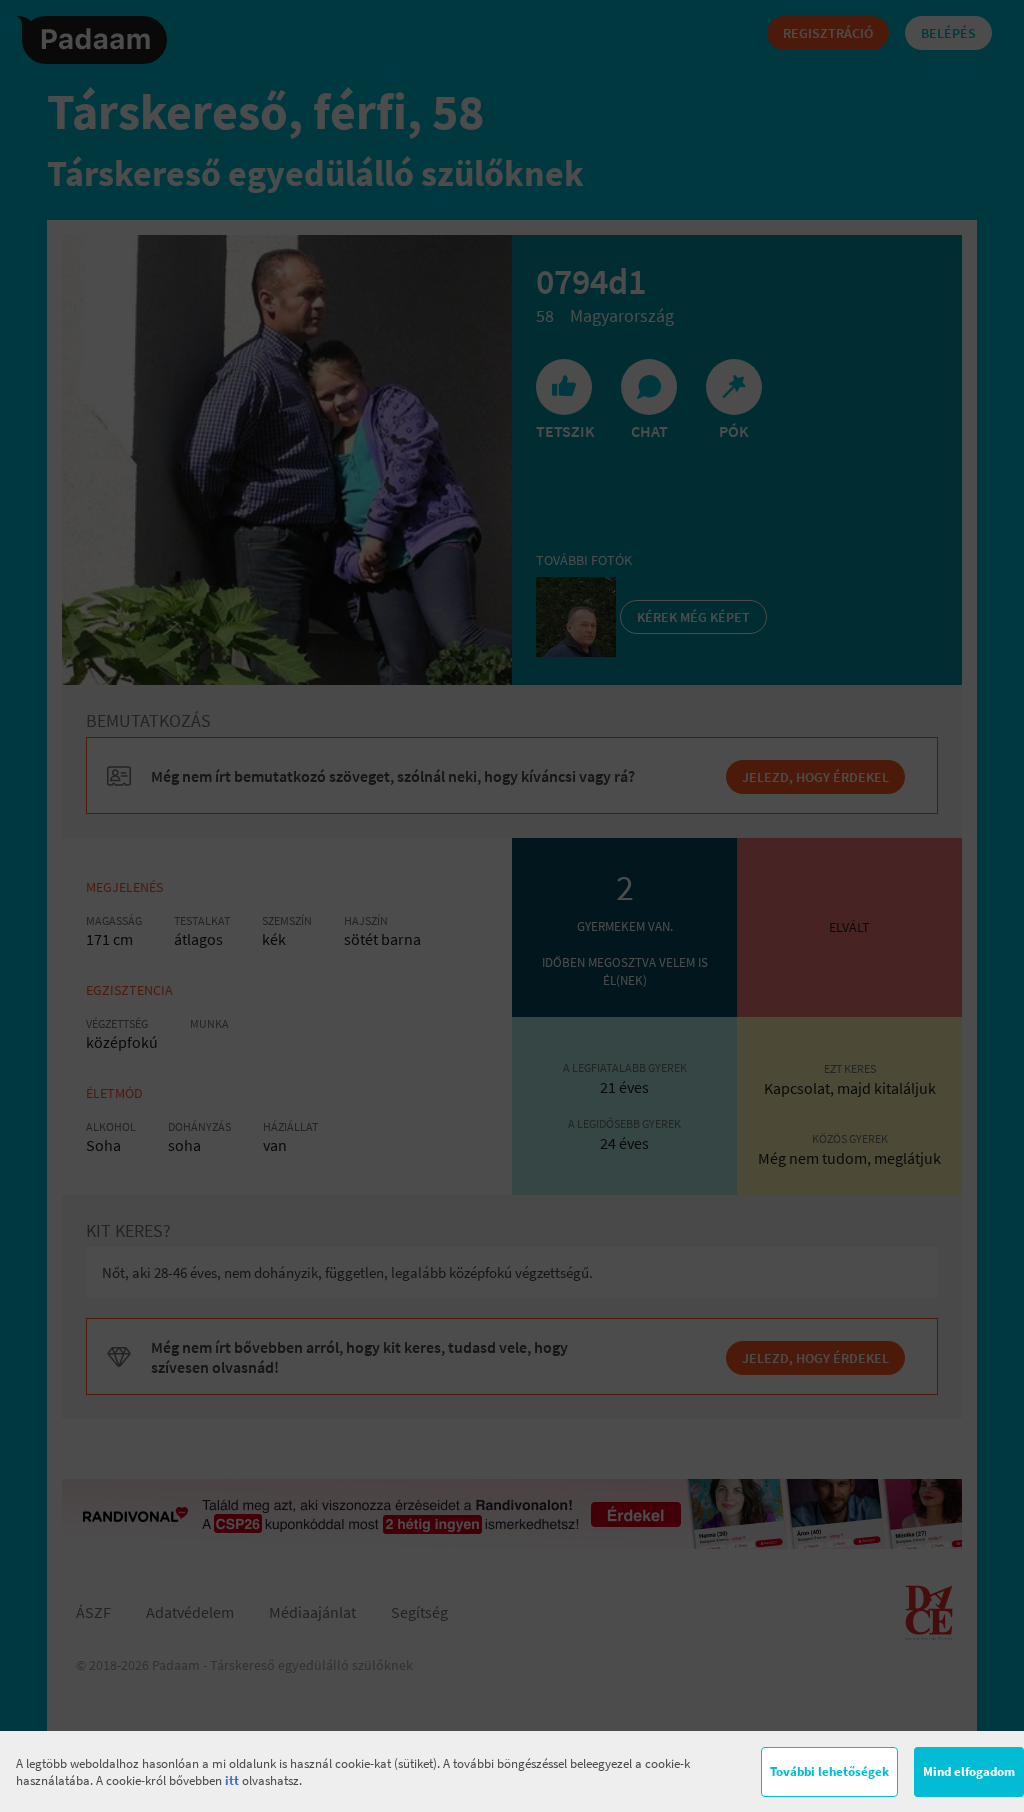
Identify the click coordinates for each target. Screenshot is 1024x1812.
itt (232, 1780)
